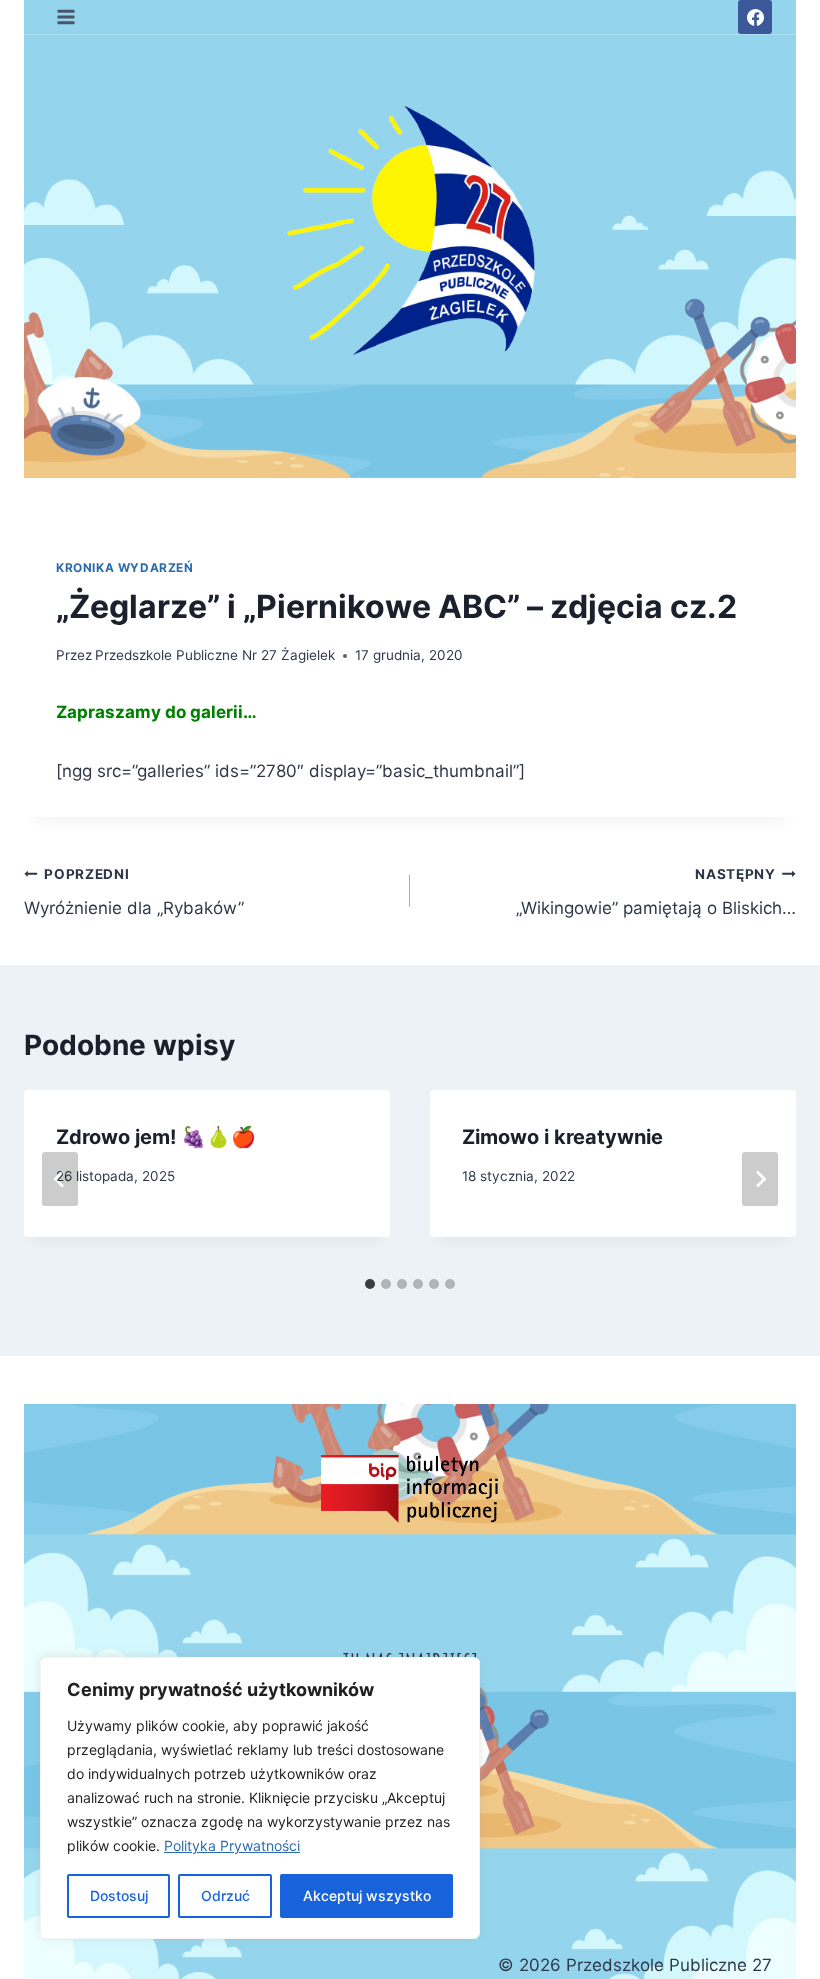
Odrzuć (225, 1895)
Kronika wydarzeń (125, 567)
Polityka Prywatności (232, 1845)
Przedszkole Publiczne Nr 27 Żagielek (215, 655)
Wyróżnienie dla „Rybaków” (134, 892)
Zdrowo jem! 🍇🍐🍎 (156, 1137)
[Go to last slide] (60, 1179)
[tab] (370, 1284)
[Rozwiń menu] (66, 16)
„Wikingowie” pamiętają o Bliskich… (656, 892)
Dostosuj (119, 1895)
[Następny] (760, 1179)
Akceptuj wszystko (367, 1895)
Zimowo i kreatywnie (562, 1137)
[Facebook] (755, 17)
